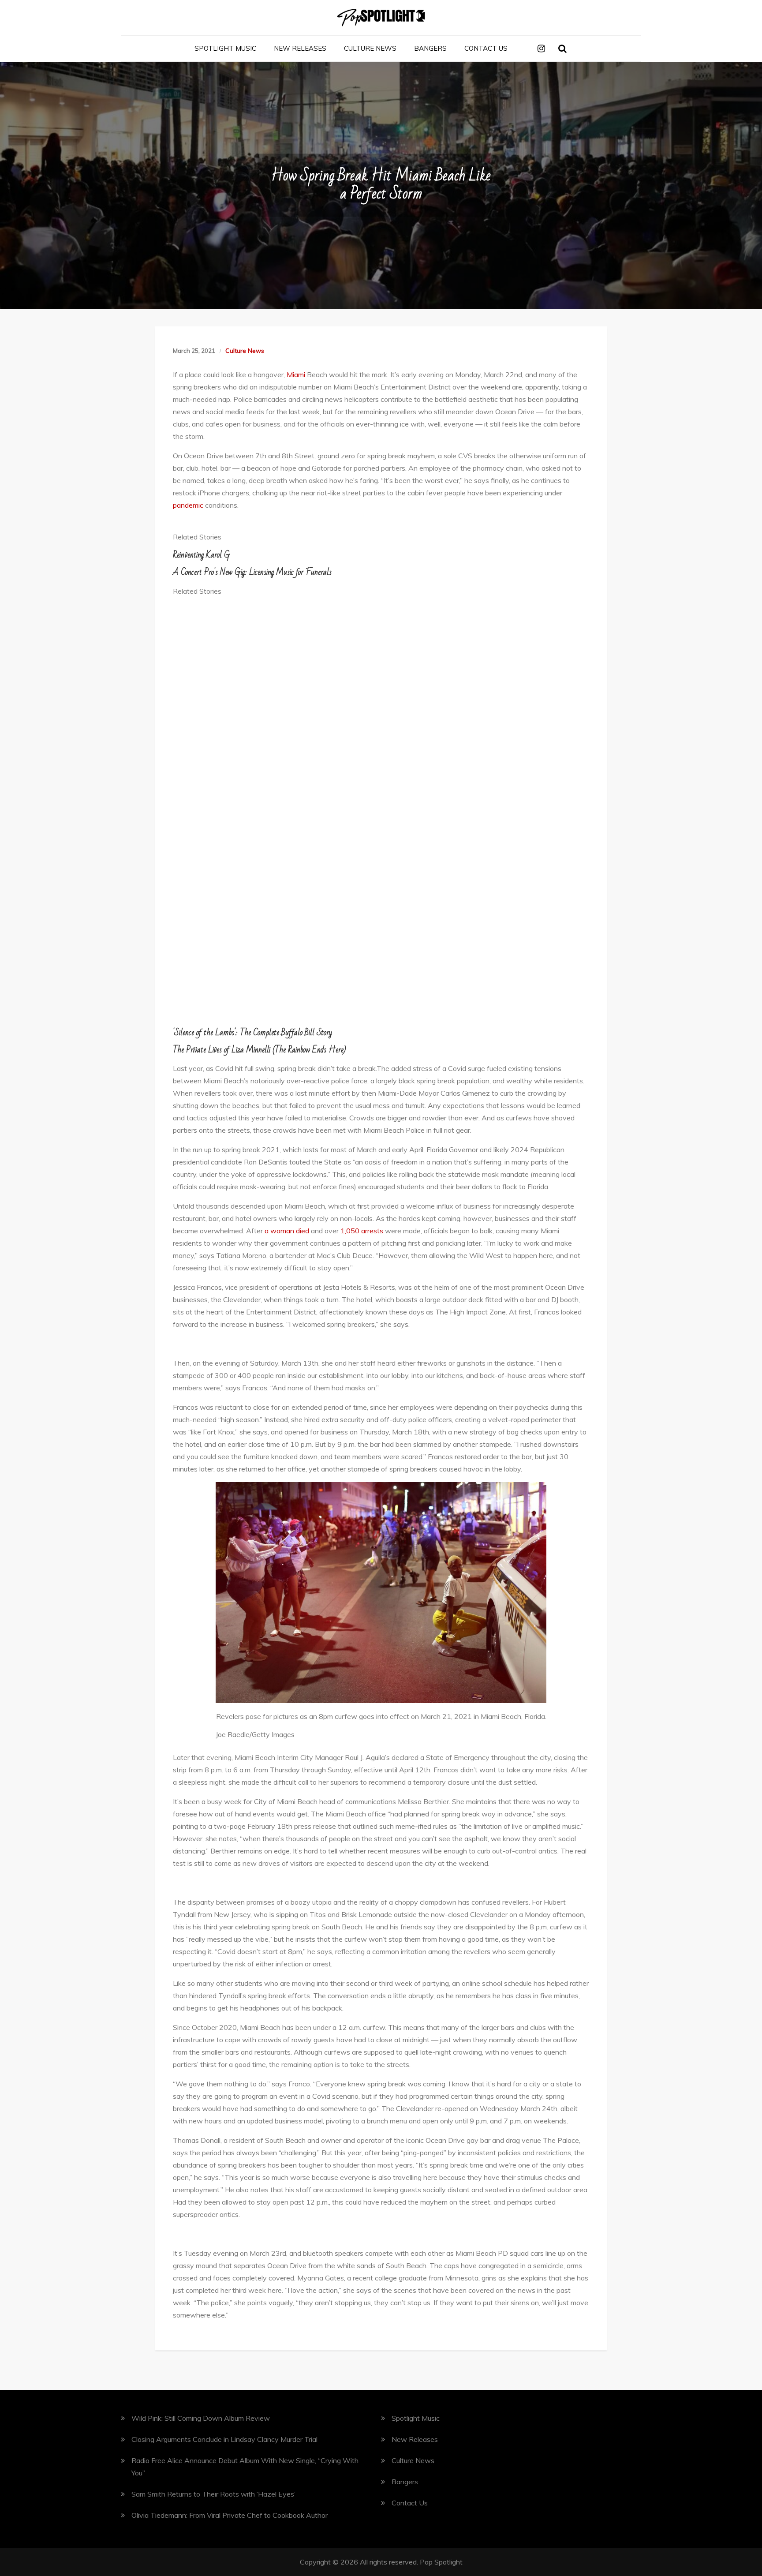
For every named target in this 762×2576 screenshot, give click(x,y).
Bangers (430, 48)
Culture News (370, 48)
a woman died (286, 1231)
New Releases (300, 48)
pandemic (188, 505)
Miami (296, 374)
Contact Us (486, 48)
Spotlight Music (225, 48)
